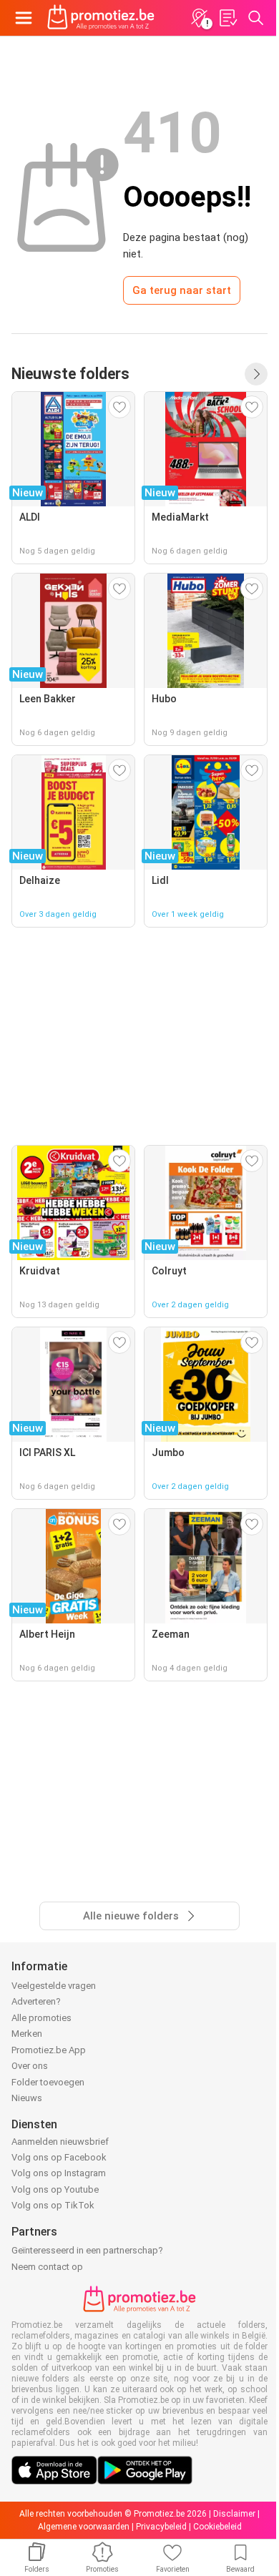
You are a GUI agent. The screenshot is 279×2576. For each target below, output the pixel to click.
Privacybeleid (161, 2527)
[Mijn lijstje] (227, 18)
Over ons (30, 2066)
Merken (27, 2034)
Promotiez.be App (49, 2050)
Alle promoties (41, 2018)
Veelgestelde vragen (54, 1986)
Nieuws (27, 2098)
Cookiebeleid (217, 2527)
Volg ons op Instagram (59, 2173)
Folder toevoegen (48, 2082)
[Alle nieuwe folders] (256, 374)
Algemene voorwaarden (84, 2527)
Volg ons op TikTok (53, 2205)
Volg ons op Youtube (55, 2189)
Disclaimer (234, 2514)
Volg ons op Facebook (59, 2157)
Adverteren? (36, 2001)
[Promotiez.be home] (101, 18)
